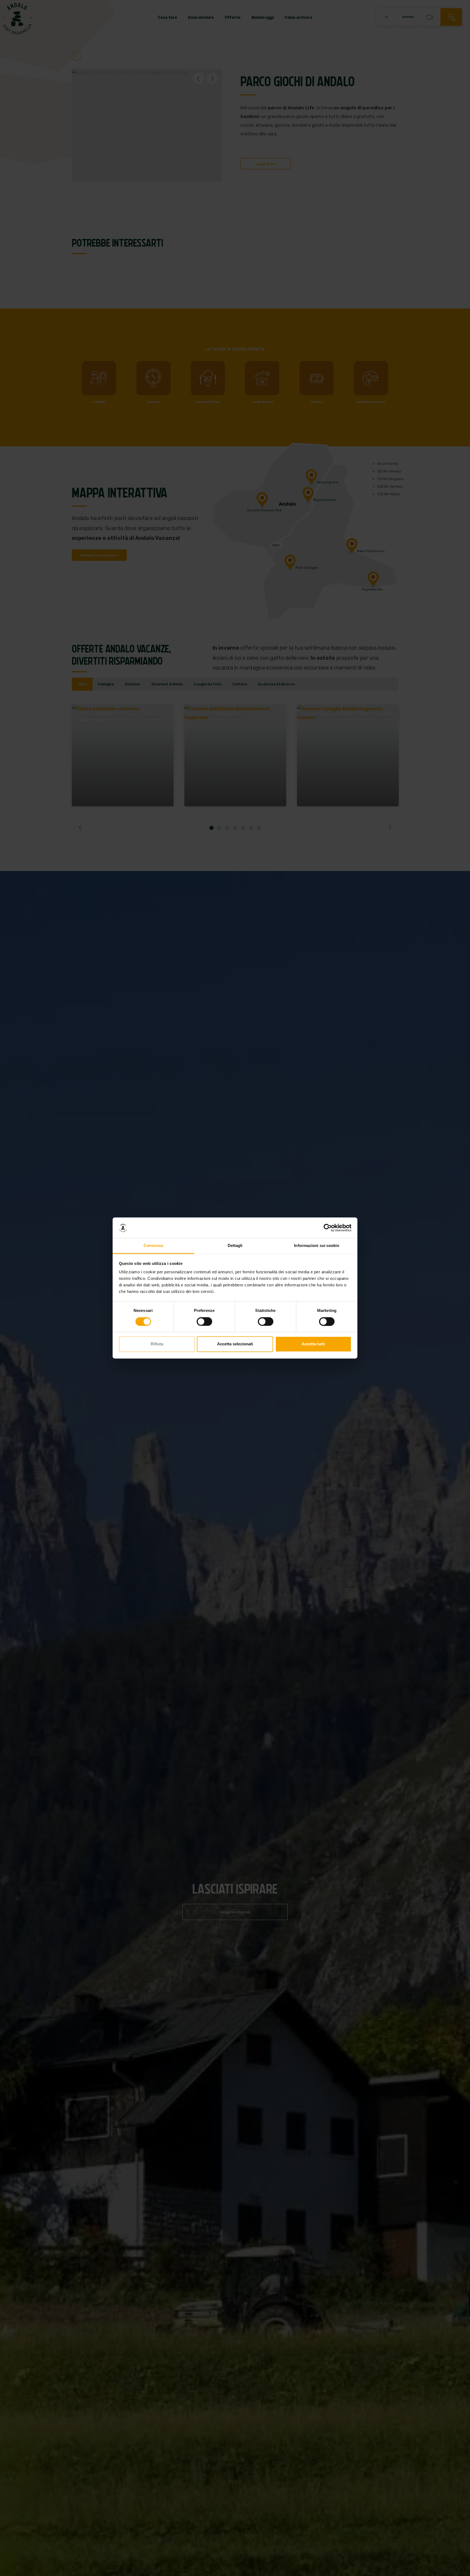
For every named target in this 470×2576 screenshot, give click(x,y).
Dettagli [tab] (235, 1246)
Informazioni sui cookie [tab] (316, 1246)
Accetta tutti (313, 1344)
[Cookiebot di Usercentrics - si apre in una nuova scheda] (328, 1228)
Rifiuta (157, 1344)
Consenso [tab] (153, 1246)
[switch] (204, 1322)
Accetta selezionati (235, 1344)
